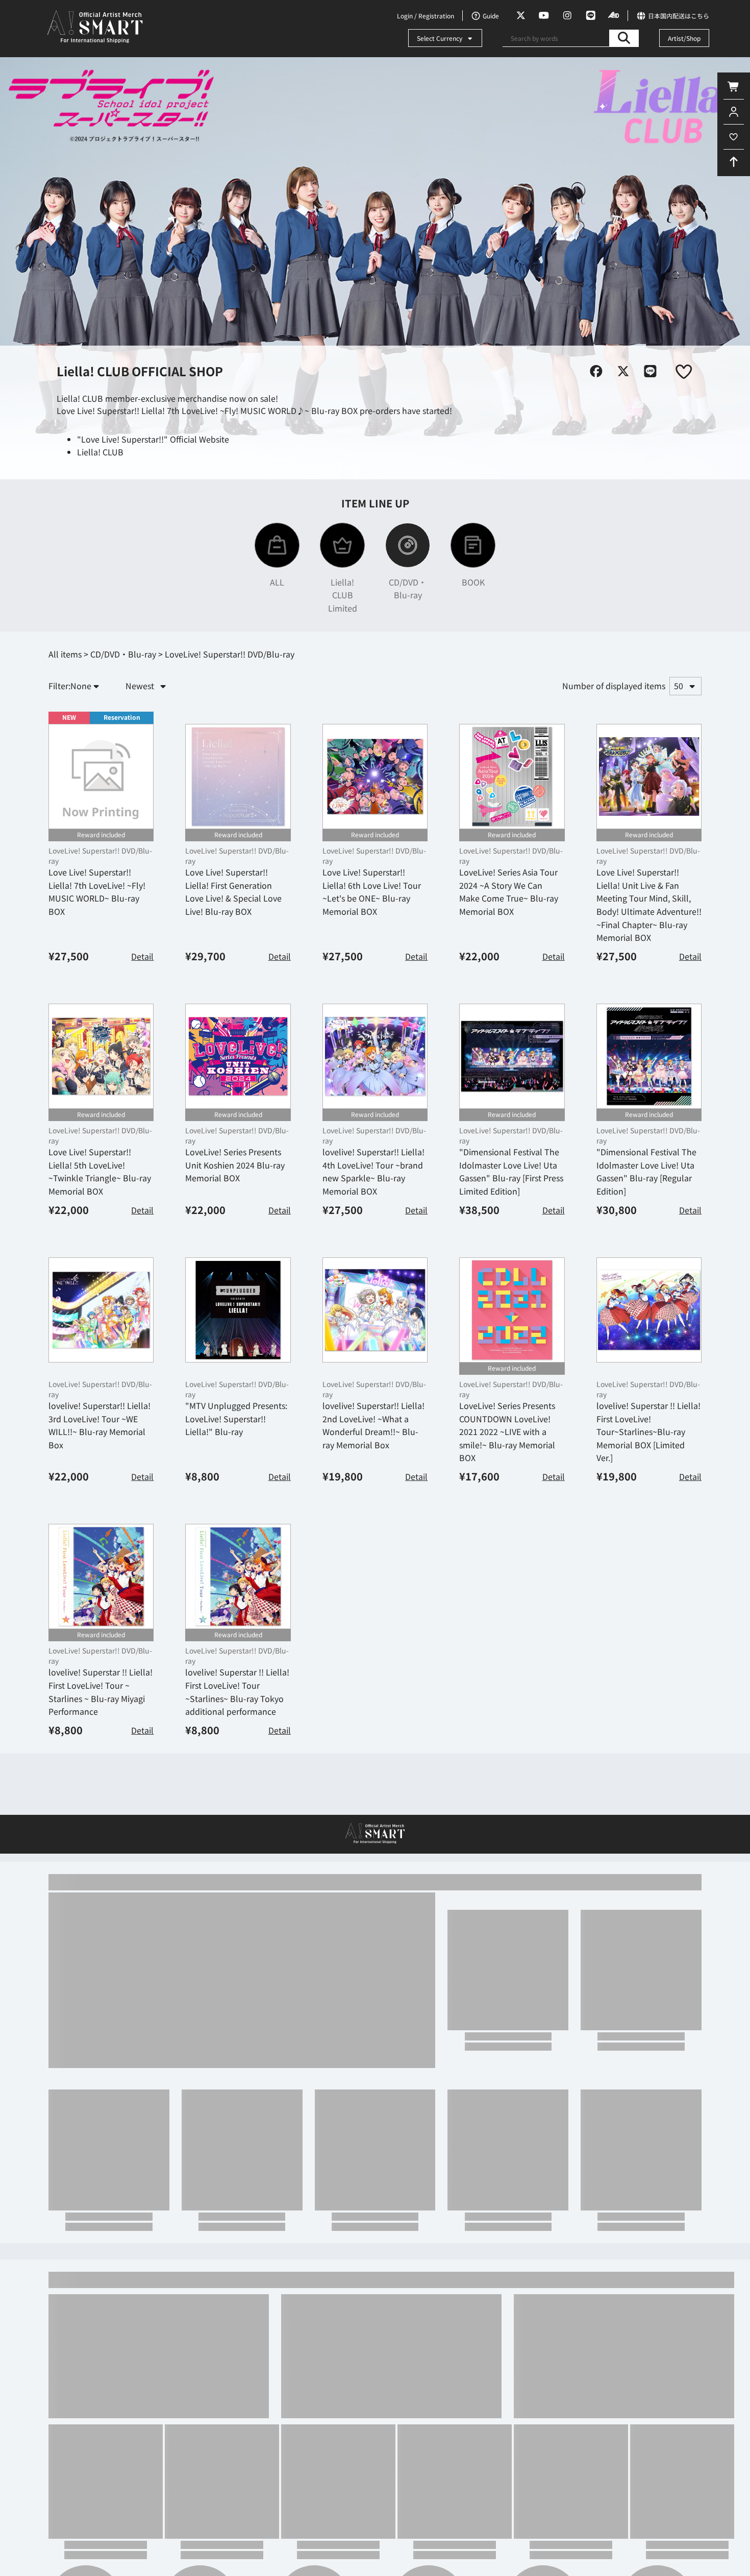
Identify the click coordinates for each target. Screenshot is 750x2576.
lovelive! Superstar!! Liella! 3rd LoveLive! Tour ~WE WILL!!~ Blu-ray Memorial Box (99, 1425)
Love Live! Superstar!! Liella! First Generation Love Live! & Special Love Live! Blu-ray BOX (233, 892)
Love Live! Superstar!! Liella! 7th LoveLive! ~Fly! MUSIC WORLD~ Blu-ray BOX (97, 892)
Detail (142, 956)
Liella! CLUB (100, 452)
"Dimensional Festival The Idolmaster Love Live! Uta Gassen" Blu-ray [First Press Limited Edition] (511, 1171)
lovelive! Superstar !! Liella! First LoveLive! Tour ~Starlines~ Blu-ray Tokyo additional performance (237, 1692)
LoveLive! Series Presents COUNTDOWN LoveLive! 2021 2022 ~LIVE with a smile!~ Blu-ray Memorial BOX (507, 1431)
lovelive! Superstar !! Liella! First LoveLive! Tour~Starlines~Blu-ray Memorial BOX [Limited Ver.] (648, 1431)
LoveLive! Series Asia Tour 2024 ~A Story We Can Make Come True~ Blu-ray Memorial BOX (509, 892)
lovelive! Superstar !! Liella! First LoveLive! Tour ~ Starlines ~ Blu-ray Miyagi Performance (101, 1692)
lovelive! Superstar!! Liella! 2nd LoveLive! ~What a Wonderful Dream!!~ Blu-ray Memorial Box (373, 1425)
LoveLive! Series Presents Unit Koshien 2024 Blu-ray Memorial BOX (235, 1165)
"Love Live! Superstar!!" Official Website (153, 439)
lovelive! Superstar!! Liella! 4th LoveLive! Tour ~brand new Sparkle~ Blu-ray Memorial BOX (373, 1171)
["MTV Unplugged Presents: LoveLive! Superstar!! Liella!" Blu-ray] (238, 1310)
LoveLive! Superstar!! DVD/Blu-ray (100, 856)
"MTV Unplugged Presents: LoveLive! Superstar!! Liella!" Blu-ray (236, 1418)
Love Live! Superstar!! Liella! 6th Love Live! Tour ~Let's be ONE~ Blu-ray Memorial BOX (372, 892)
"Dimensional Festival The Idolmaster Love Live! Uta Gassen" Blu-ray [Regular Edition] (646, 1171)
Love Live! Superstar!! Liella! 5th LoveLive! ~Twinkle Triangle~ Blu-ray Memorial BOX (100, 1171)
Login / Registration (426, 16)
